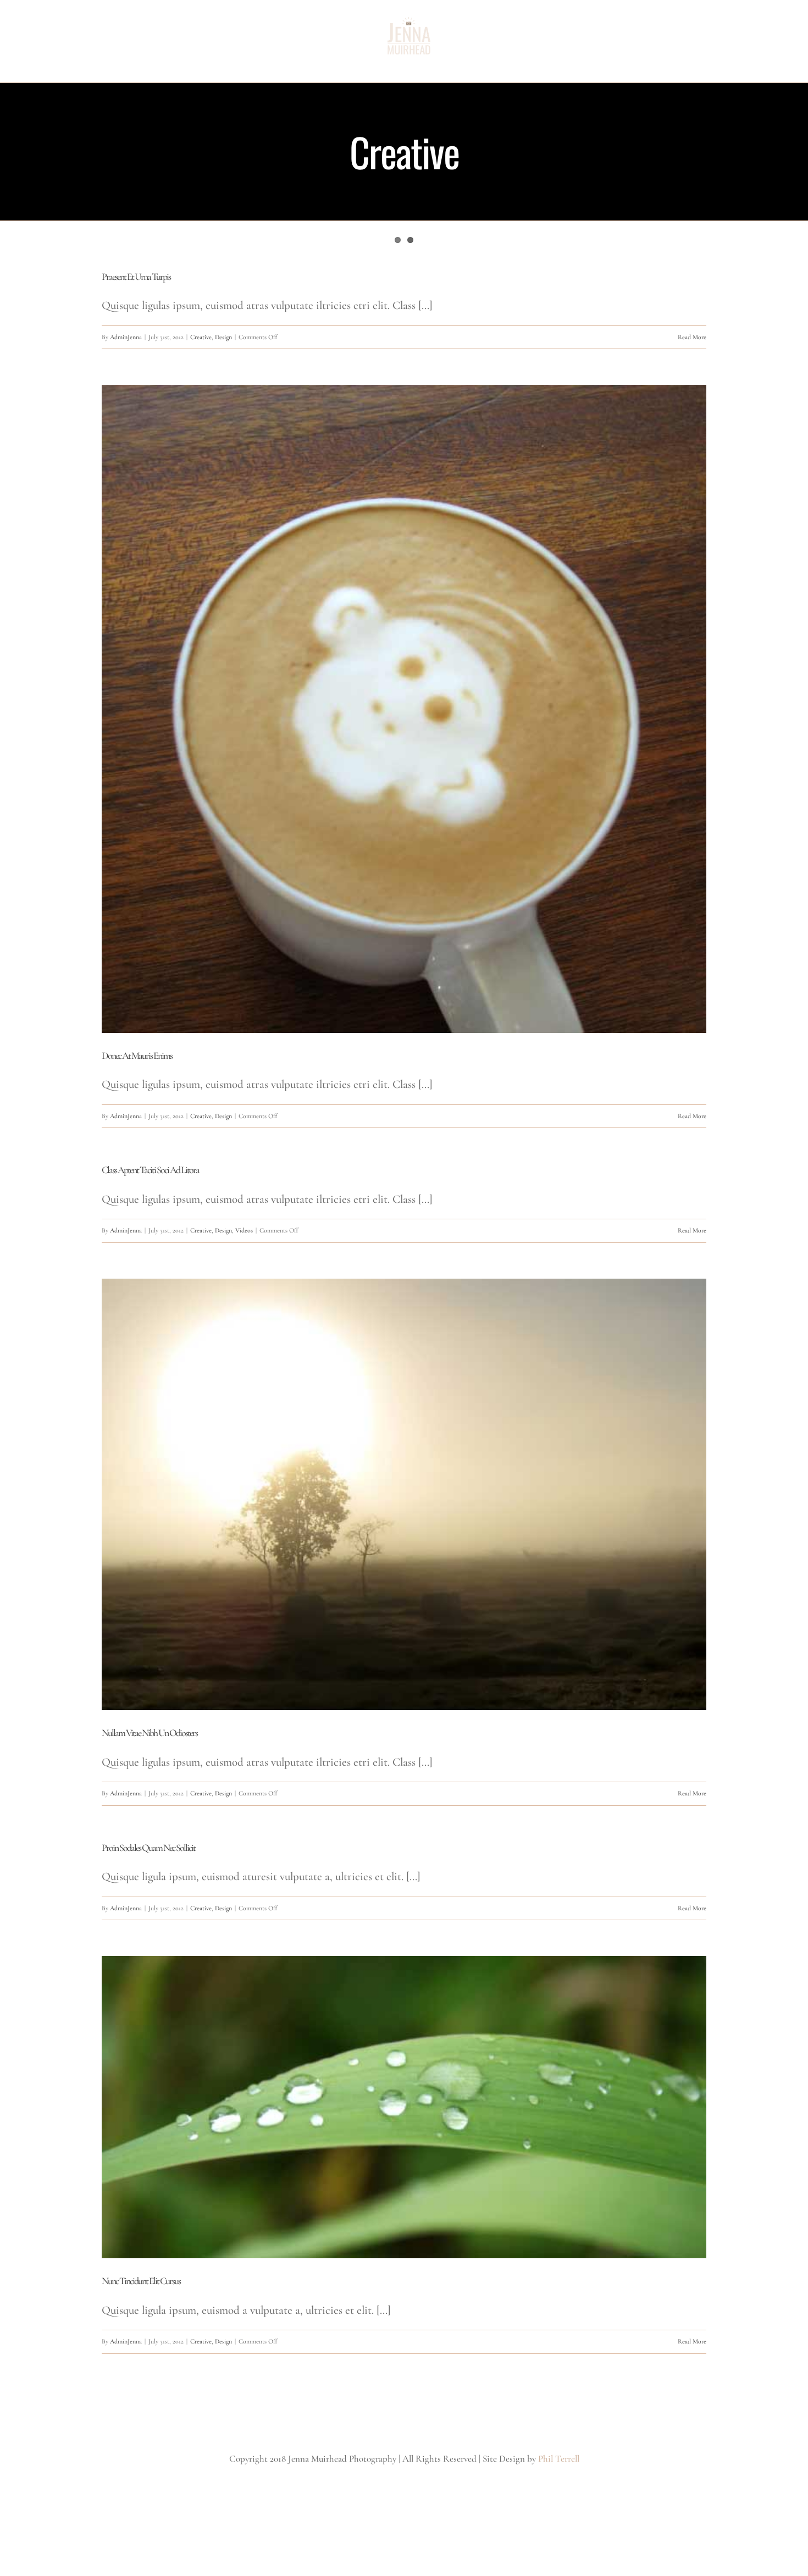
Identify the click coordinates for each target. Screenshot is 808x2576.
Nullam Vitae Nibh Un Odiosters (150, 1733)
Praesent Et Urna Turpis (136, 277)
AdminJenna (126, 337)
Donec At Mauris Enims (137, 1055)
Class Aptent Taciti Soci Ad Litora (150, 1170)
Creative (201, 337)
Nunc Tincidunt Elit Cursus (141, 2281)
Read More (692, 337)
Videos (244, 1230)
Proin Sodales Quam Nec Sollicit (148, 1848)
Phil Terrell (559, 2459)
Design (223, 337)
